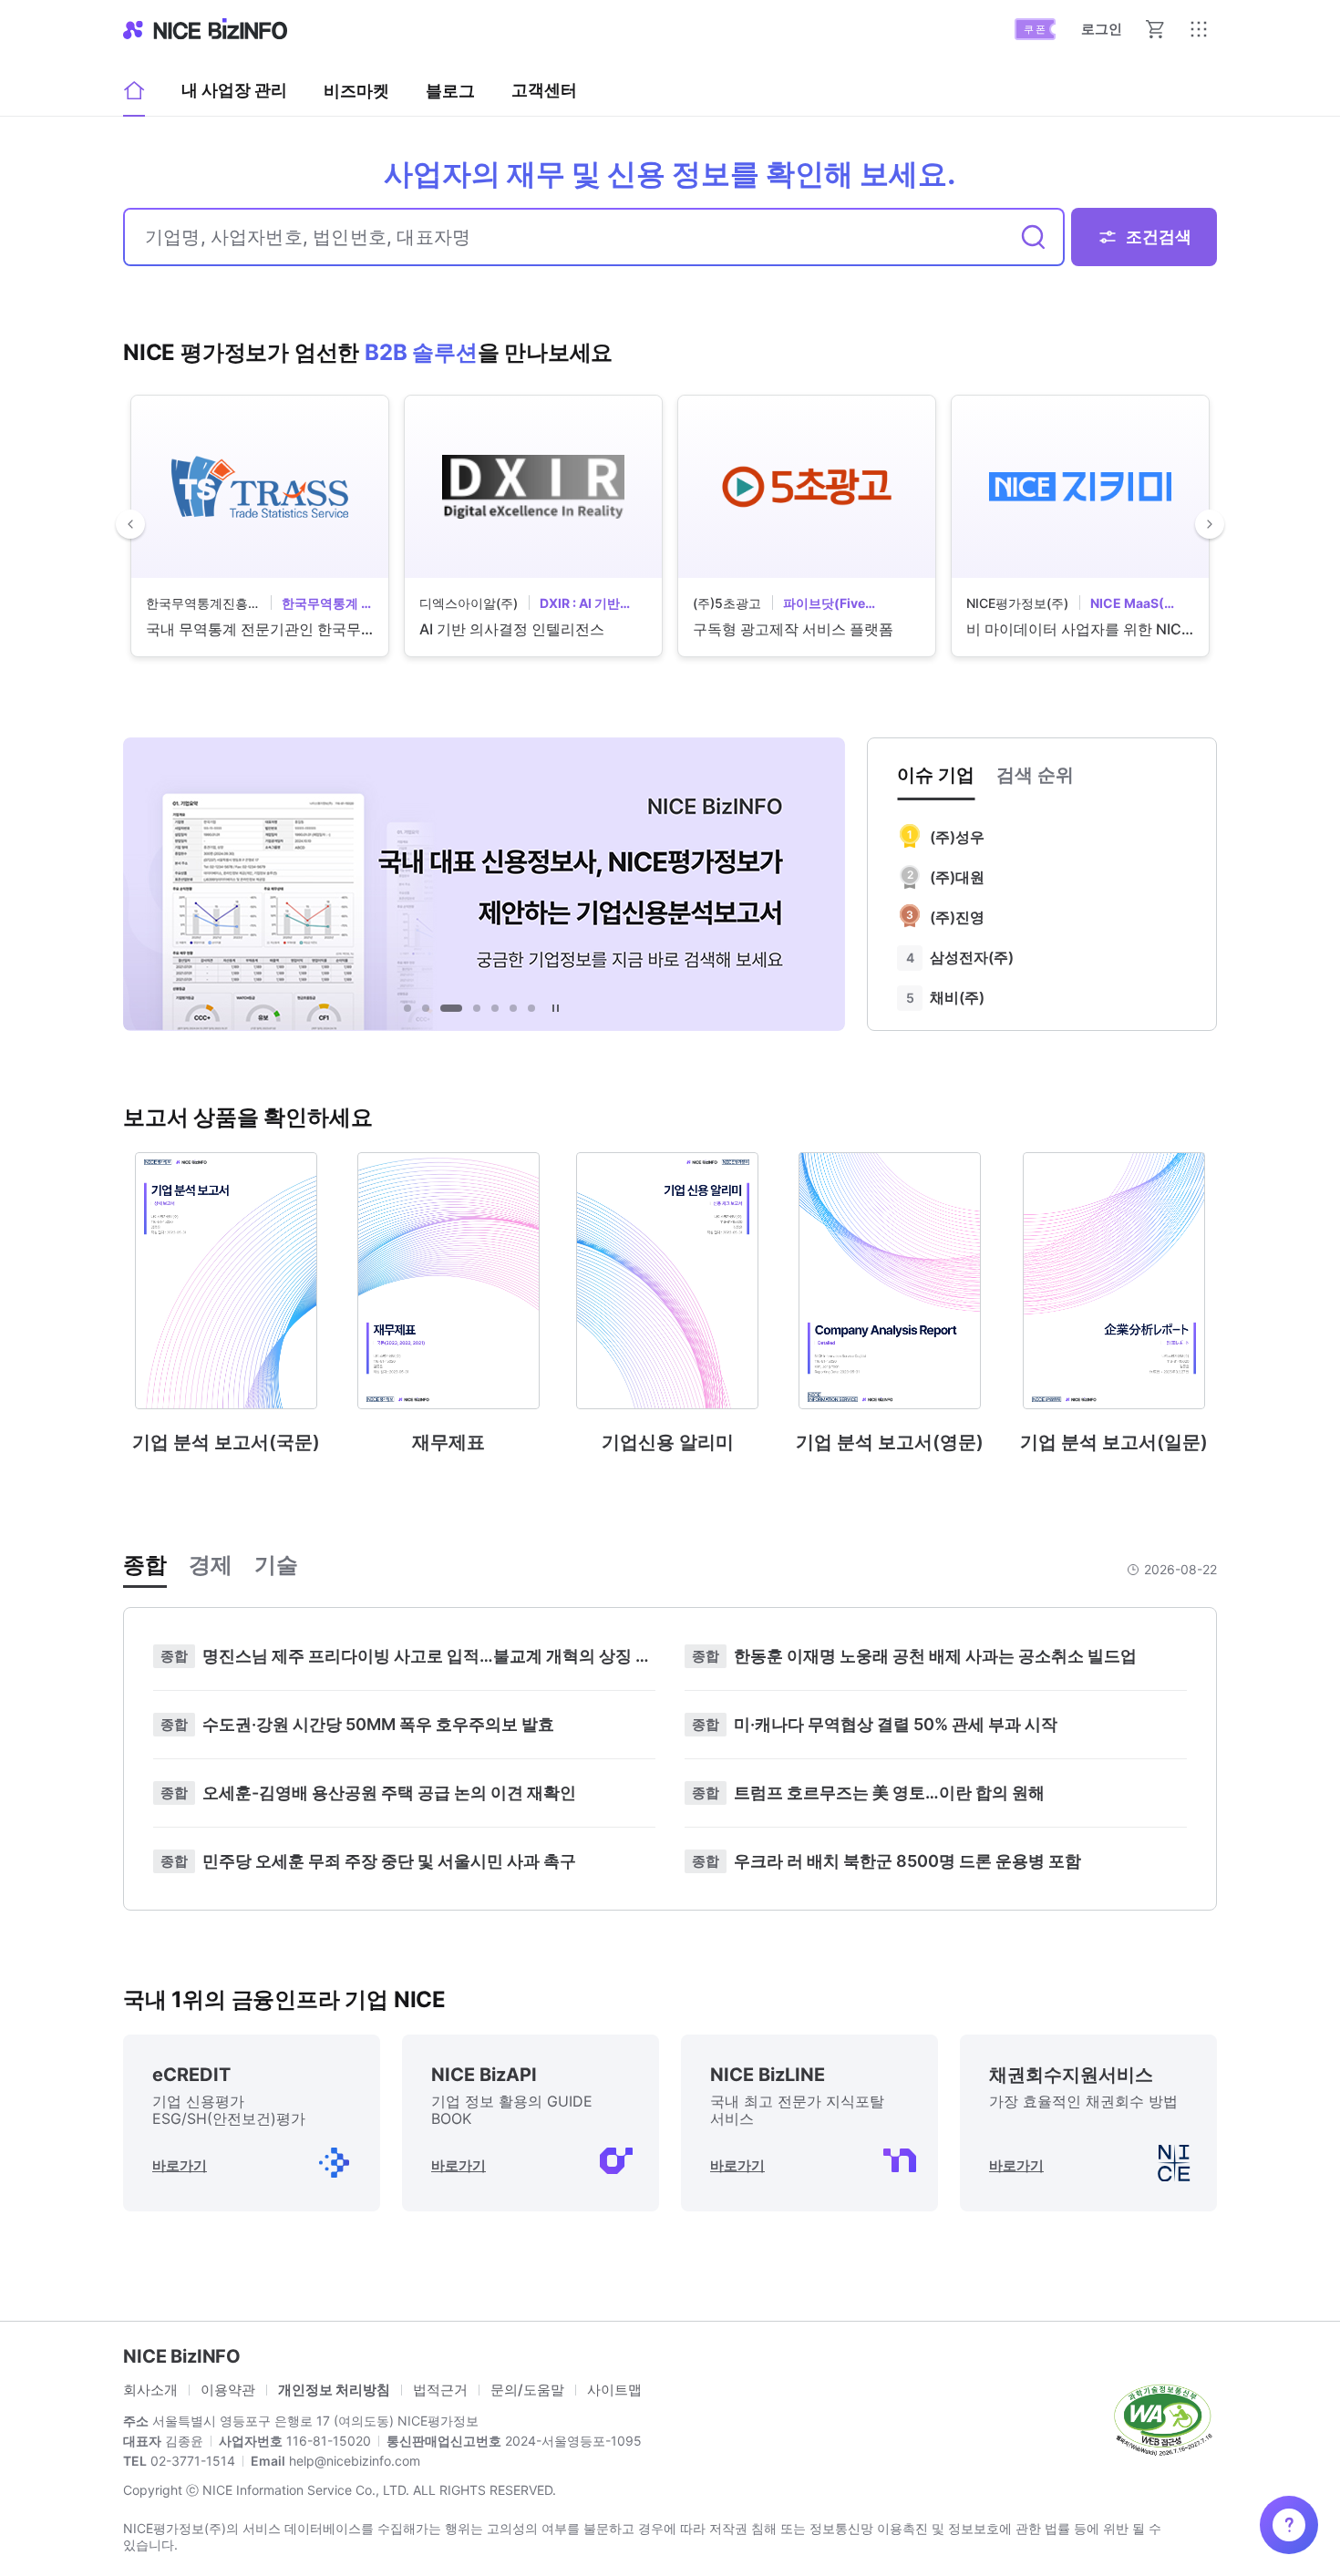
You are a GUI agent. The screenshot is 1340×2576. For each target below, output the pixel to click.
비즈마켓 (356, 91)
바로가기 (180, 2165)
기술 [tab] (276, 1565)
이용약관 (228, 2390)
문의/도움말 (527, 2390)
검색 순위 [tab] (1035, 775)
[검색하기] (1034, 237)
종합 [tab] (145, 1565)
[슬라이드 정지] (555, 1008)
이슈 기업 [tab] (936, 775)
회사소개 (150, 2390)
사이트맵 (614, 2390)
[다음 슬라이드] (1210, 524)
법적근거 (440, 2390)
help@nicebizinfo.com (353, 2461)
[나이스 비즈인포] (205, 29)
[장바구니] (1155, 29)
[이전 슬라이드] (130, 524)
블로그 (450, 97)
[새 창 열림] (1162, 2418)
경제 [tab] (211, 1565)
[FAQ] (1289, 2525)
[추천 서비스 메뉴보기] (1199, 29)
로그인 (1102, 29)
